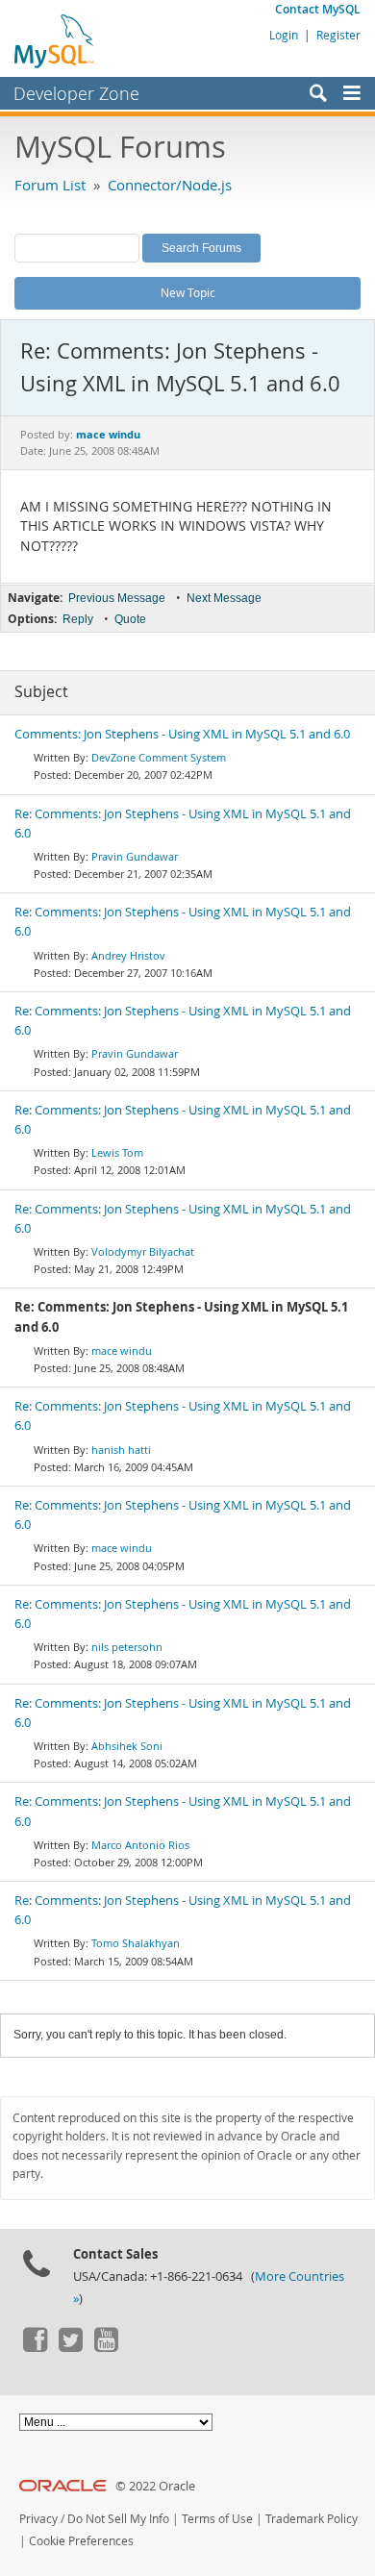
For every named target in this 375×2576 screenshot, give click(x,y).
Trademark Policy (312, 2519)
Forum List (50, 185)
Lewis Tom (117, 1152)
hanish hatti (121, 1450)
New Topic (188, 292)
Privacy (38, 2519)
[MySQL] (55, 40)
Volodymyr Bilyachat (143, 1251)
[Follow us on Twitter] (70, 2347)
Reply (78, 619)
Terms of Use (217, 2519)
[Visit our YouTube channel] (106, 2347)
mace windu (122, 1351)
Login (284, 35)
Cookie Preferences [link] (81, 2541)
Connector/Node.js (170, 185)
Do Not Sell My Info (118, 2519)
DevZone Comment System (159, 757)
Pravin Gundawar (135, 856)
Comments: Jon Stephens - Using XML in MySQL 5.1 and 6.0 (182, 734)
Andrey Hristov (128, 955)
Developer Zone (76, 93)
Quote (130, 619)
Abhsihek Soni (127, 1746)
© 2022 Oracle (155, 2486)
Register (338, 35)
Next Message (224, 598)
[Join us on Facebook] (35, 2347)
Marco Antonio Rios (140, 1845)
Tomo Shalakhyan (136, 1943)
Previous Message (117, 598)
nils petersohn (127, 1647)
